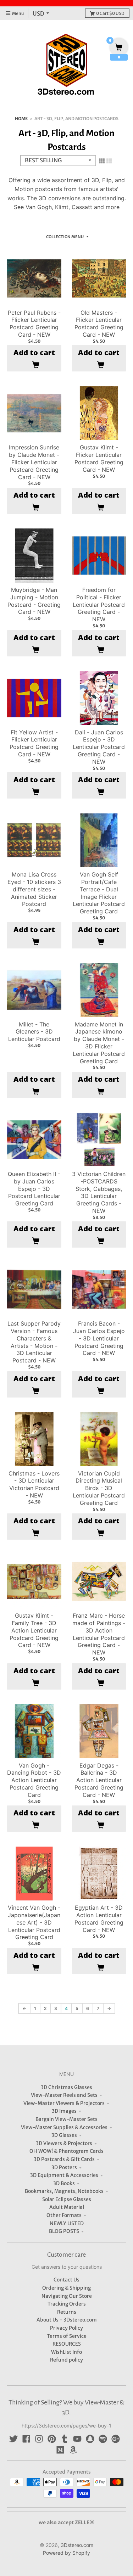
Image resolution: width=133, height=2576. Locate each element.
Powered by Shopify (66, 2553)
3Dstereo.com (77, 2545)
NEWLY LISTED (67, 2223)
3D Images (64, 2111)
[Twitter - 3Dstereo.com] (13, 2439)
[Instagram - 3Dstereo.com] (39, 2439)
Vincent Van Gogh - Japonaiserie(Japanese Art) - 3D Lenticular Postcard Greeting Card (34, 1922)
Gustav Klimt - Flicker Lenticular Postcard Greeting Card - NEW (99, 458)
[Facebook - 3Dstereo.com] (26, 2439)
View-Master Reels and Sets (64, 2095)
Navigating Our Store (67, 2296)
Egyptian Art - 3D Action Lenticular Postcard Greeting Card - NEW (99, 1919)
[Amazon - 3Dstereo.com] (73, 2450)
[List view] (109, 161)
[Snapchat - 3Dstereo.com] (90, 2439)
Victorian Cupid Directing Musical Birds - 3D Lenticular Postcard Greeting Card (99, 1488)
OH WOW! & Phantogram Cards (66, 2151)
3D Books (64, 2183)
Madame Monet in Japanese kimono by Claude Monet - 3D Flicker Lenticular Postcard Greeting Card (99, 1043)
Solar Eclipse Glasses (67, 2199)
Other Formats (64, 2215)
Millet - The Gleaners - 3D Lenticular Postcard (34, 1032)
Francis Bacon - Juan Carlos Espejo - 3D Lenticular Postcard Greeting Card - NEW (99, 1338)
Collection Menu (65, 237)
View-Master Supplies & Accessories (64, 2127)
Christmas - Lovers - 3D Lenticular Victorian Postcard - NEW (34, 1484)
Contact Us (66, 2280)
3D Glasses (64, 2135)
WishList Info (66, 2352)
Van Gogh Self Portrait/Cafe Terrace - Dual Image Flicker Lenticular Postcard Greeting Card (99, 893)
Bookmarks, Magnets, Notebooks (64, 2191)
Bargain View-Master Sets (66, 2119)
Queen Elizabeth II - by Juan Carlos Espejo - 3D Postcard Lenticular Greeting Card (34, 1189)
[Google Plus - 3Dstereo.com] (116, 2439)
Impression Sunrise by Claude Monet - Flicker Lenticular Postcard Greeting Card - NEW (34, 462)
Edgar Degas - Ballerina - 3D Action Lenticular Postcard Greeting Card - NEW (99, 1780)
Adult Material (67, 2207)
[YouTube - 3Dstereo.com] (77, 2439)
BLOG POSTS (64, 2231)
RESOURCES (67, 2344)
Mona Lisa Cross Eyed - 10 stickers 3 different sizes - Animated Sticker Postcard (34, 889)
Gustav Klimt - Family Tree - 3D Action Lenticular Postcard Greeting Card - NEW (34, 1630)
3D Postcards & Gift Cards (64, 2159)
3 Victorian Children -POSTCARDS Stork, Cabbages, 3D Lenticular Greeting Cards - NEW (99, 1192)
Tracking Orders (67, 2304)
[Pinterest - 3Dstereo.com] (52, 2439)
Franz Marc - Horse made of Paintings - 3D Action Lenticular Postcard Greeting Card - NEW (99, 1634)
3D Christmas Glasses (66, 2087)
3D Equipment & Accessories (64, 2175)
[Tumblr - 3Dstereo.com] (65, 2439)
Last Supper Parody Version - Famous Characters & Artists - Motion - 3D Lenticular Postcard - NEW (34, 1342)
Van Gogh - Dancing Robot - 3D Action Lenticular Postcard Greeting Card (34, 1780)
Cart (110, 13)
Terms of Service (67, 2336)
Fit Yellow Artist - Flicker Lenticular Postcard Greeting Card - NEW (34, 743)
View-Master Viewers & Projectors (64, 2103)
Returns (67, 2312)
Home (21, 119)
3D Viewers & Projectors (64, 2143)
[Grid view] (102, 161)
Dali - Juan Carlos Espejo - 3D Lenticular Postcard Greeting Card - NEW (99, 747)
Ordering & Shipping (66, 2288)
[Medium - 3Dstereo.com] (60, 2450)
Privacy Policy (66, 2328)
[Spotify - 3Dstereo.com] (103, 2439)
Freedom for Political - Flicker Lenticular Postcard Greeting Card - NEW (99, 604)
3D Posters (64, 2167)
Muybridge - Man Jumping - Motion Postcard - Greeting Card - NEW (34, 601)
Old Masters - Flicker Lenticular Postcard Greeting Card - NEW (99, 324)
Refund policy (66, 2360)
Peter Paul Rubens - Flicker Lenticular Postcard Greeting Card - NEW (34, 324)
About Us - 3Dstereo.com (67, 2320)
